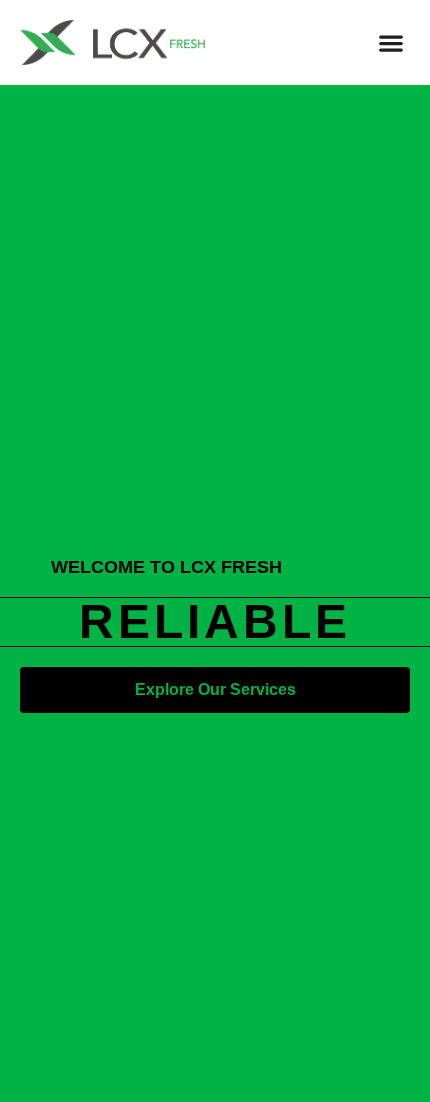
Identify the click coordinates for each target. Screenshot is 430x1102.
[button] (390, 42)
